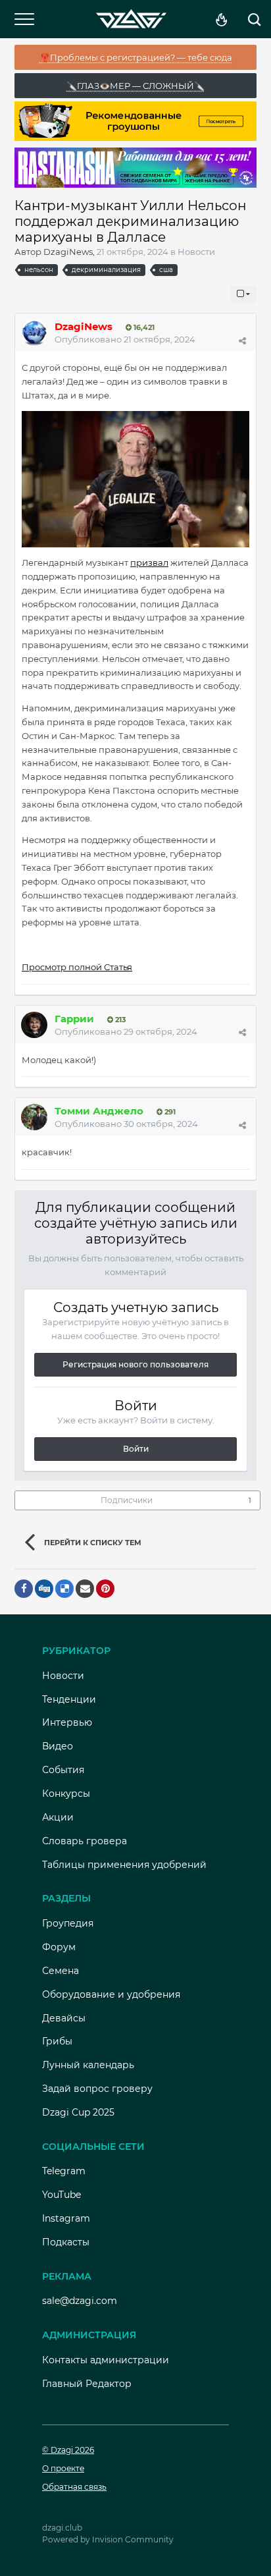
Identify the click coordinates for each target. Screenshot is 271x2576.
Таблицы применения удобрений (124, 1865)
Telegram (64, 2171)
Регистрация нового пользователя (135, 1364)
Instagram (66, 2218)
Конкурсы (66, 1794)
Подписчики (127, 1500)
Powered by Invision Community (108, 2539)
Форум (59, 1947)
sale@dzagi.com (80, 2301)
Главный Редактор (87, 2384)
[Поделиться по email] (85, 1589)
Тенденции (69, 1699)
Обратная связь (74, 2487)
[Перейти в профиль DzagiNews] (34, 333)
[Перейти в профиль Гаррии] (34, 1025)
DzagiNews (68, 252)
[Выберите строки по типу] (243, 294)
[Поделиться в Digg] (44, 1589)
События (63, 1770)
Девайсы (64, 2018)
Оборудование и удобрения (111, 1994)
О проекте (63, 2468)
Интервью (67, 1722)
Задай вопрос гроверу (97, 2089)
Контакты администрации (106, 2360)
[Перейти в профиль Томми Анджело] (34, 1117)
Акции (58, 1817)
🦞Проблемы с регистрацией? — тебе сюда (136, 57)
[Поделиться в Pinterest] (105, 1589)
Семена (61, 1971)
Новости (196, 252)
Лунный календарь (88, 2065)
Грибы (57, 2041)
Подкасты (66, 2242)
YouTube (62, 2195)
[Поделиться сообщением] (242, 341)
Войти (136, 1449)
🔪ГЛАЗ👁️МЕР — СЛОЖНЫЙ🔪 (135, 86)
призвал (149, 562)
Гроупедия (68, 1923)
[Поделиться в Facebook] (24, 1589)
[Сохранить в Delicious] (64, 1589)
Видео (58, 1746)
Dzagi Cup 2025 (78, 2112)
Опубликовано (125, 339)
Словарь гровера (85, 1841)
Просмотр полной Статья (77, 967)
